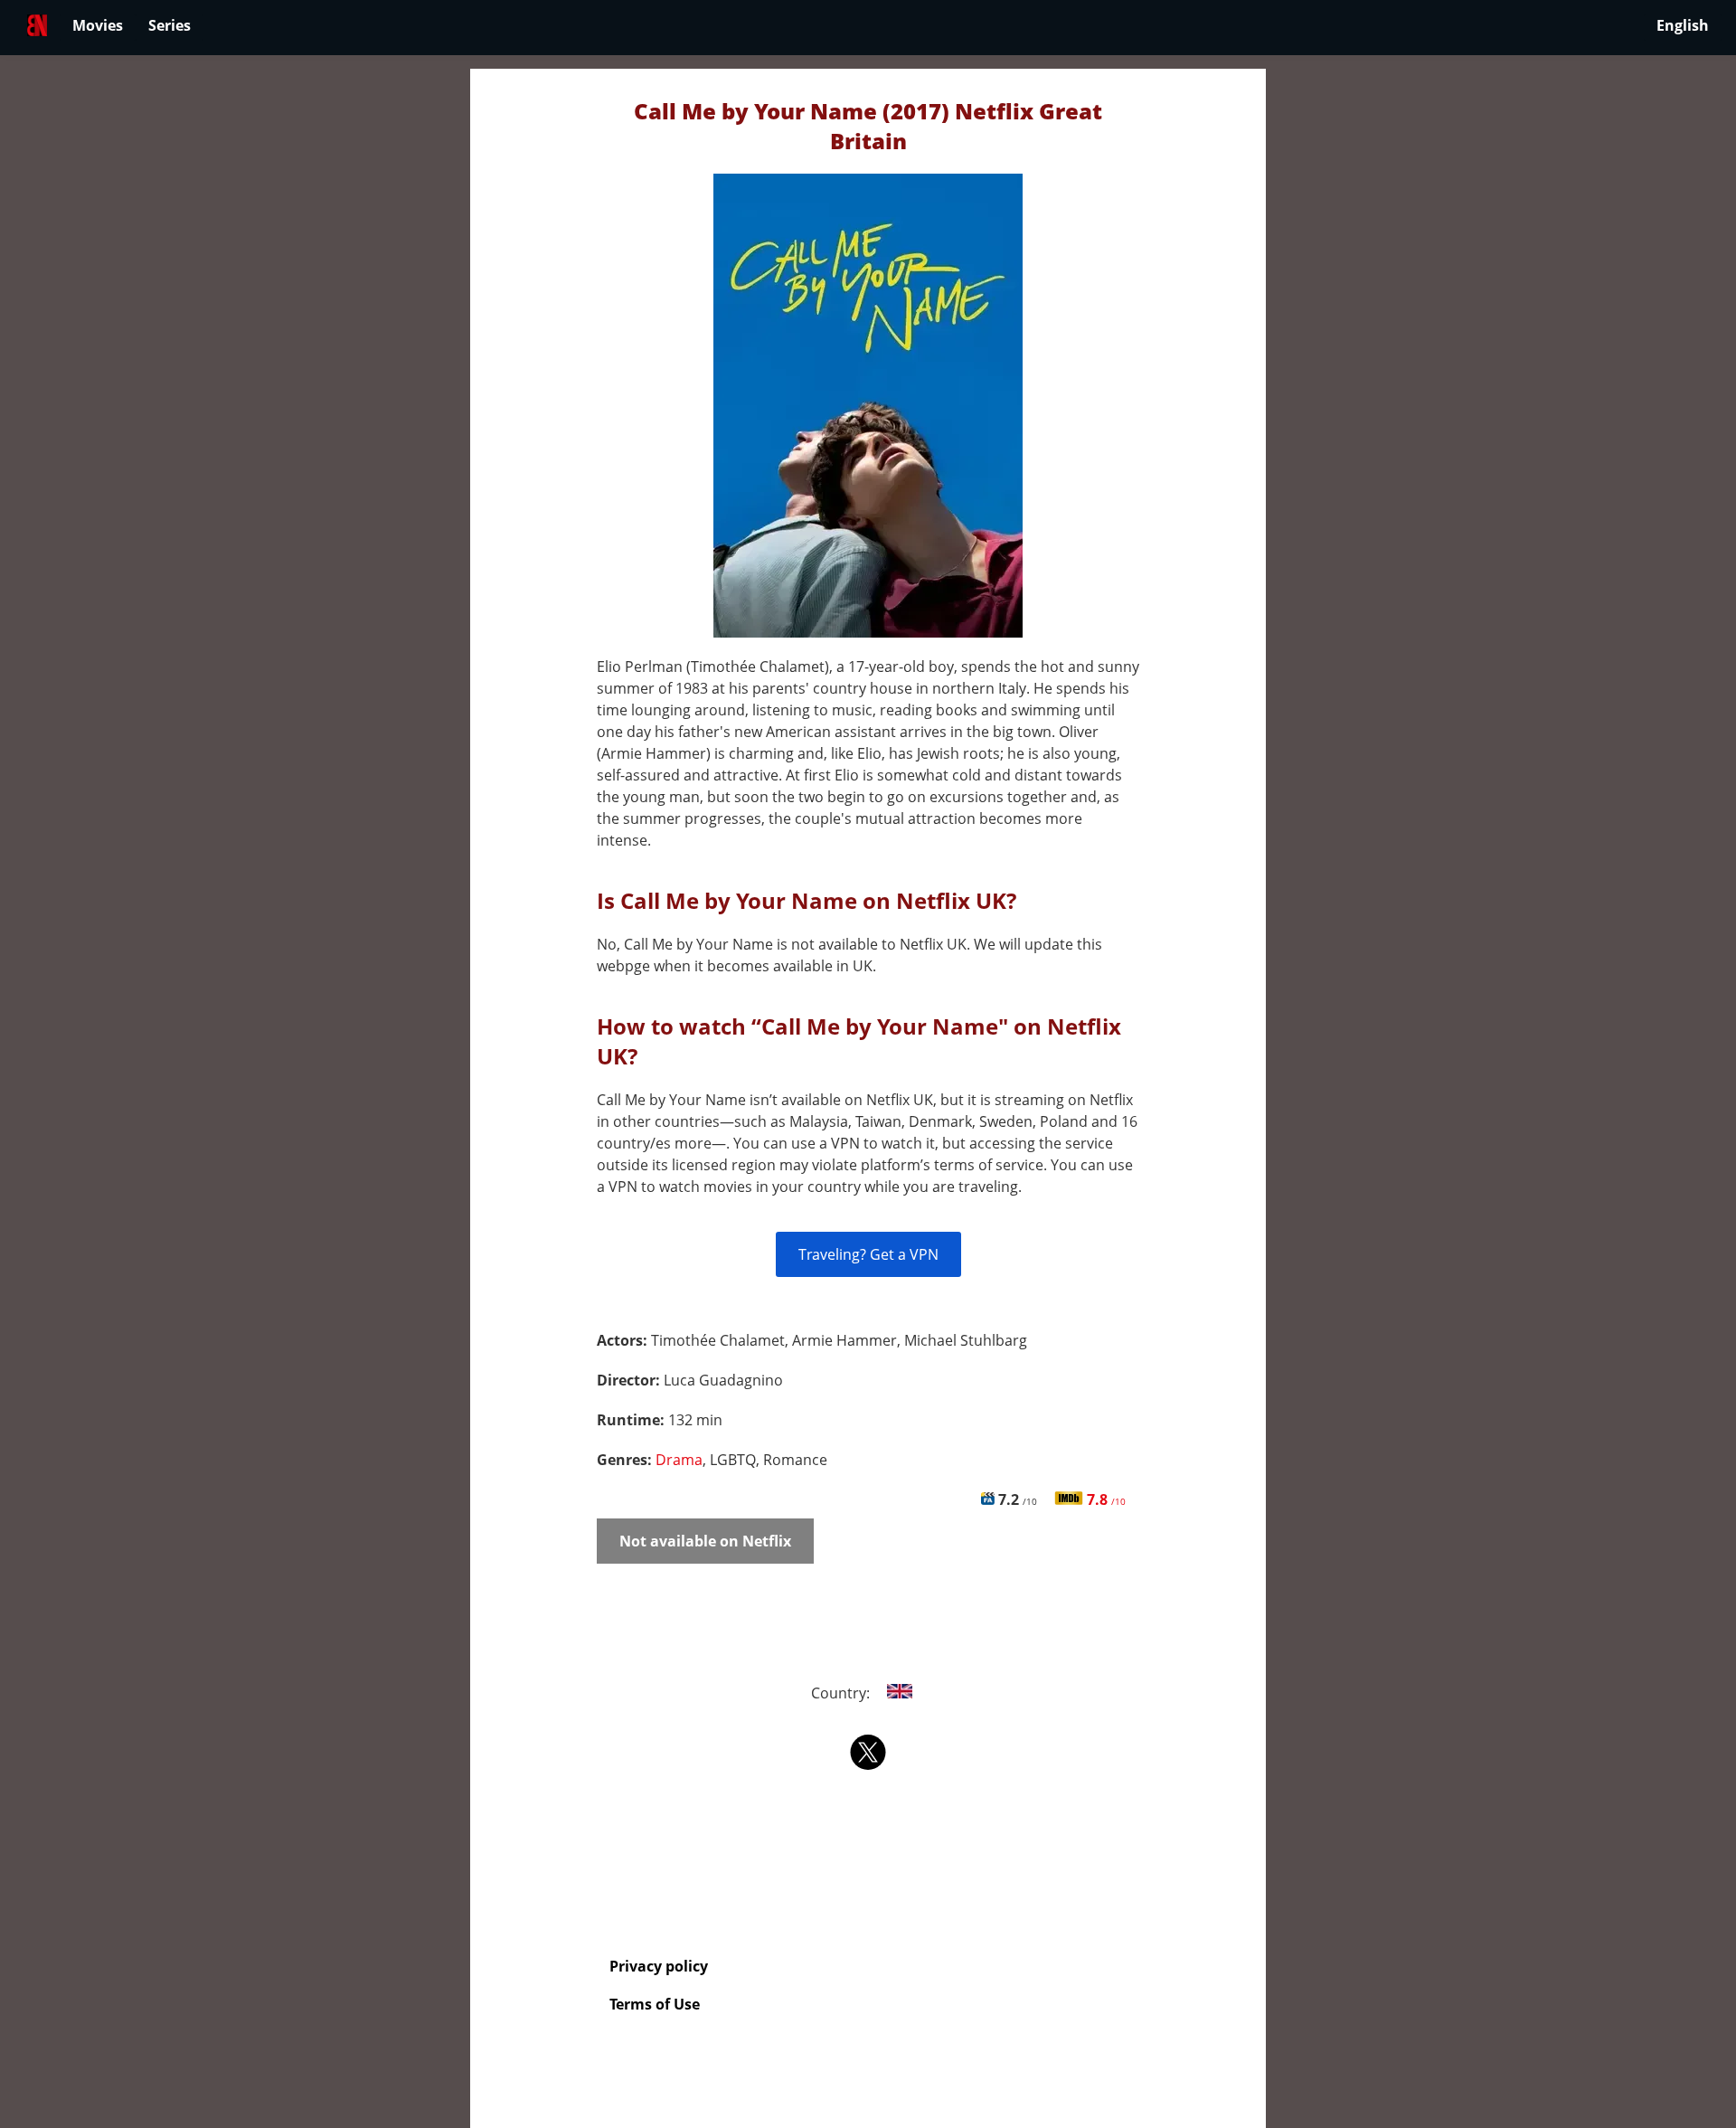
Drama (679, 1460)
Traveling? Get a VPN (868, 1254)
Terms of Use (655, 2004)
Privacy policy (659, 1966)
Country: (842, 1693)
